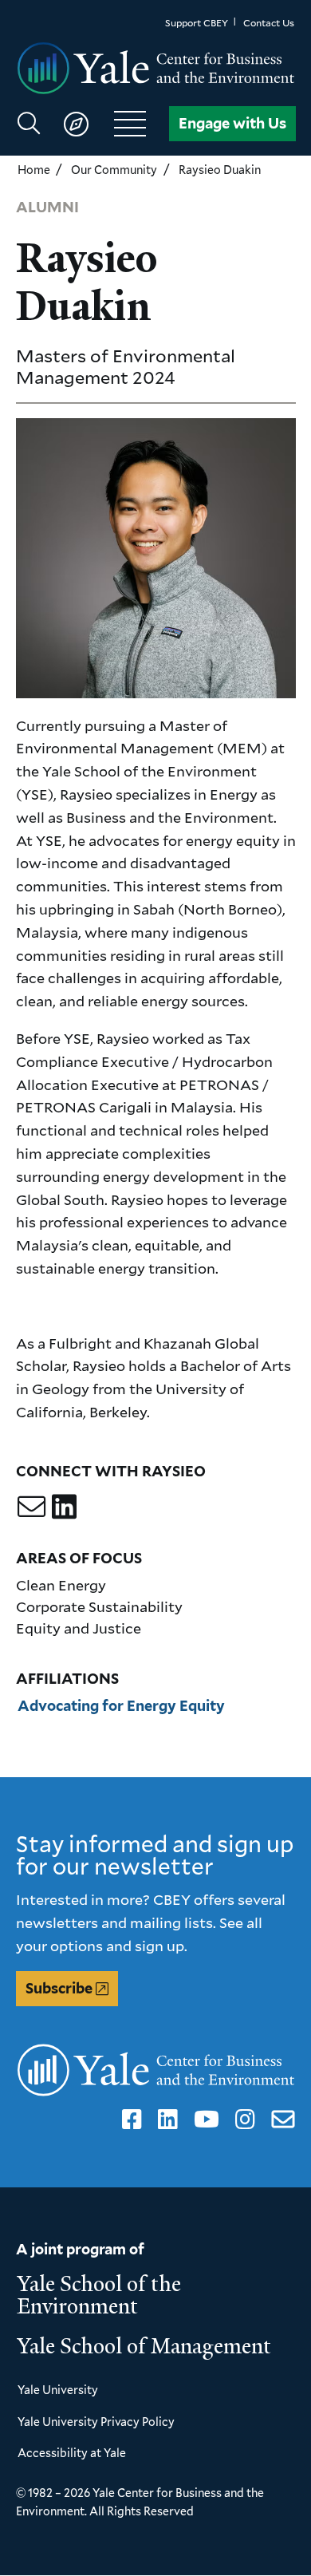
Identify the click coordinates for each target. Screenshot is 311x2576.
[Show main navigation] (89, 124)
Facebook (129, 2120)
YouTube (204, 2120)
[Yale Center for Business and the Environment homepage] (156, 69)
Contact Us (269, 23)
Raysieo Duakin (220, 170)
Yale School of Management (144, 2346)
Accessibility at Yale (72, 2453)
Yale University (58, 2390)
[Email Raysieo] (31, 1506)
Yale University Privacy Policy (96, 2422)
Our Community (114, 170)
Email (280, 2120)
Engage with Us (232, 123)
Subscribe (59, 1988)
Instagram (242, 2120)
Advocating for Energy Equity (121, 1706)
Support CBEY (197, 23)
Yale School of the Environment (99, 2295)
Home (34, 170)
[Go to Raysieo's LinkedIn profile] (64, 1506)
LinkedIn (165, 2120)
